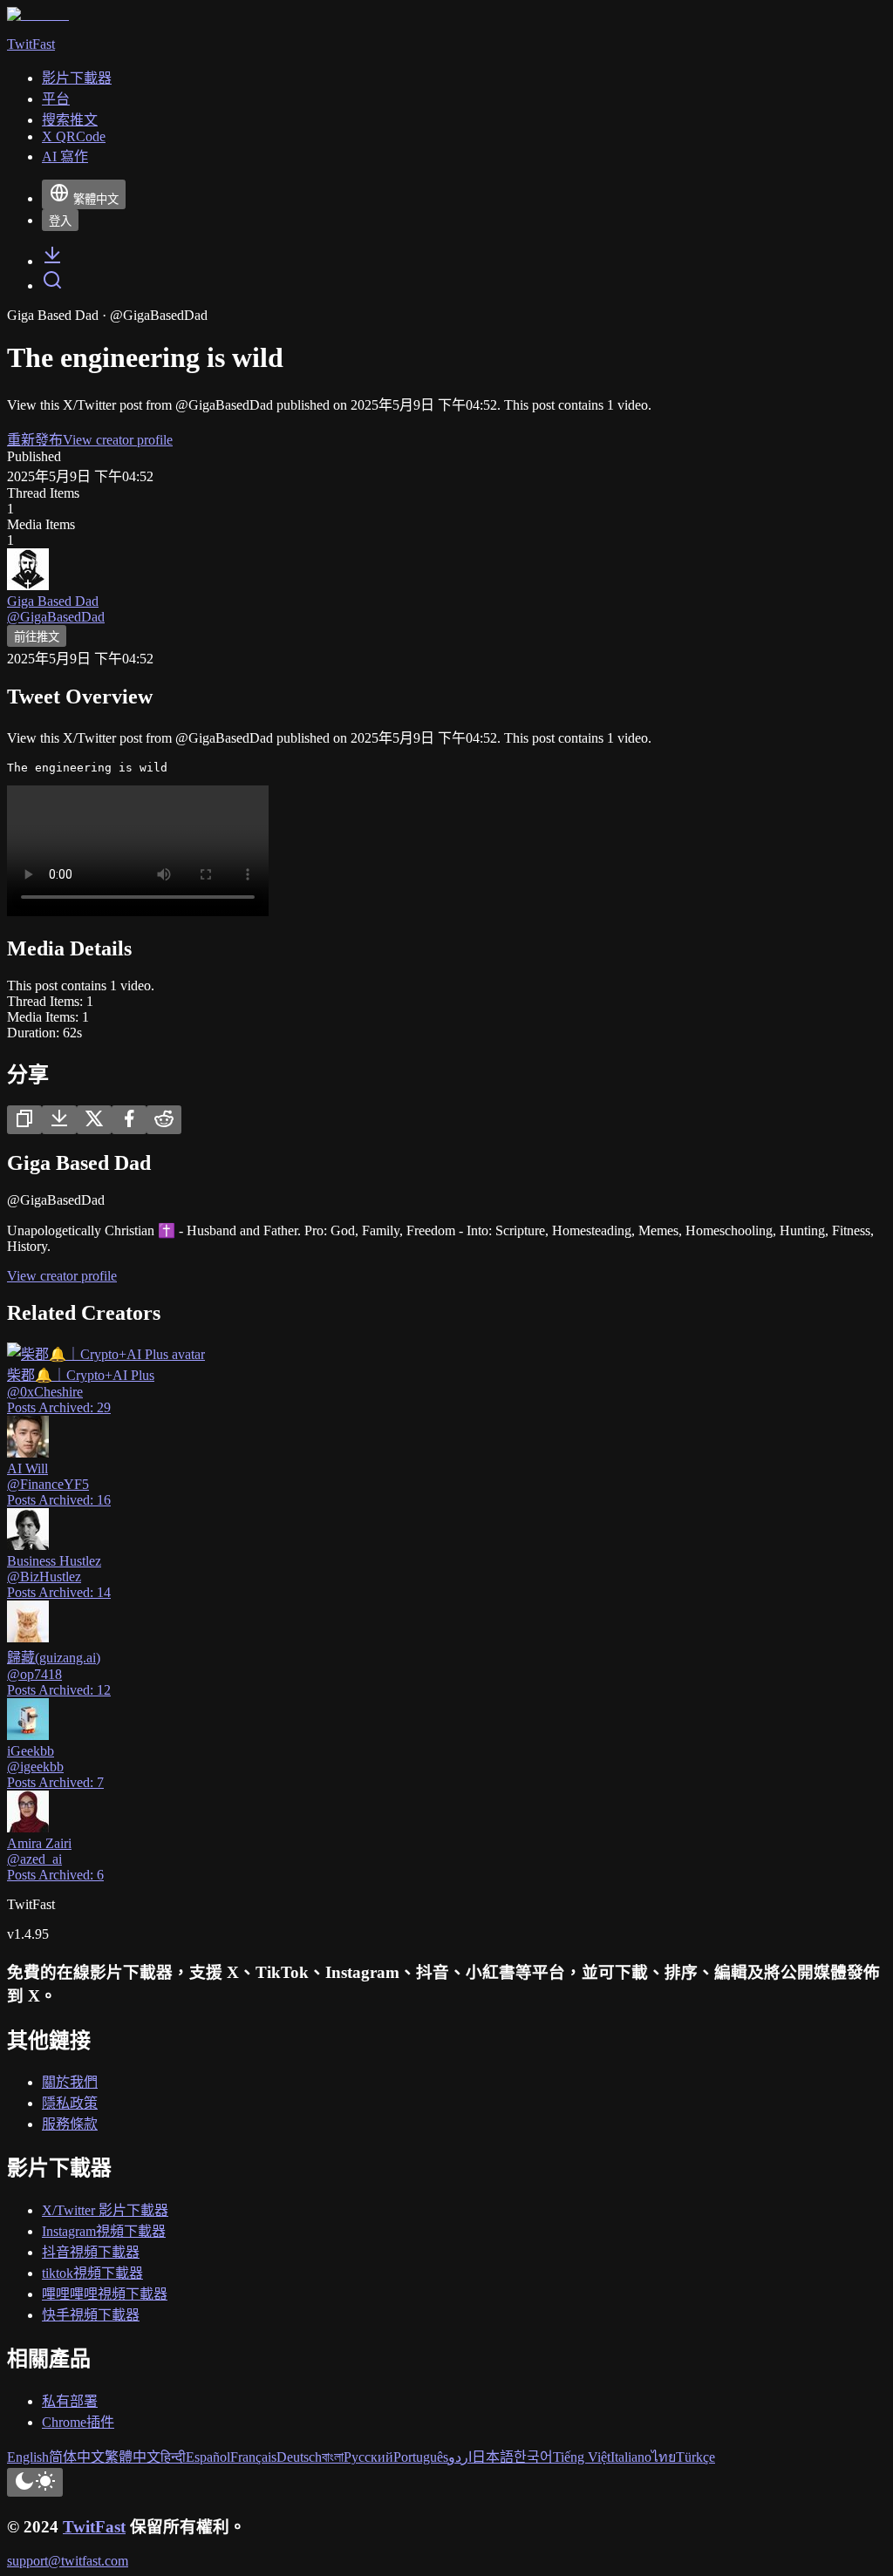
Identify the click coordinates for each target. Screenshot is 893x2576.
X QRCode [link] (74, 136)
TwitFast (94, 2527)
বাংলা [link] (333, 2457)
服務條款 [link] (70, 2124)
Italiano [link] (631, 2457)
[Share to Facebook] (129, 1120)
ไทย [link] (664, 2457)
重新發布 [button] (35, 440)
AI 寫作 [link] (65, 156)
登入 (60, 221)
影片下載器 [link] (77, 78)
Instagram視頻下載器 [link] (104, 2231)
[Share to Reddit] (164, 1120)
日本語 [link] (493, 2457)
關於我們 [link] (70, 2082)
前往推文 (37, 637)
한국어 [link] (533, 2457)
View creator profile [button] (118, 440)
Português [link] (421, 2457)
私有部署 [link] (70, 2401)
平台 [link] (56, 99)
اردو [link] (460, 2457)
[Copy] (24, 1120)
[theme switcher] (35, 2482)
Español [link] (208, 2457)
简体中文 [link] (77, 2457)
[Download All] (59, 1120)
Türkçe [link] (695, 2457)
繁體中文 (96, 199)
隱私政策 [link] (70, 2103)
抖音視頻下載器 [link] (91, 2252)
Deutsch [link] (299, 2457)
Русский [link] (368, 2457)
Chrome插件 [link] (78, 2422)
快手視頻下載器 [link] (91, 2315)
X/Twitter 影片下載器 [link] (105, 2210)
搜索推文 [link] (70, 120)
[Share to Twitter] (94, 1120)
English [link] (28, 2457)
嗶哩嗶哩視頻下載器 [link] (105, 2294)
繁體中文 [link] (133, 2457)
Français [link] (253, 2457)
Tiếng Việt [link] (582, 2457)
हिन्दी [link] (173, 2457)
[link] (52, 261)
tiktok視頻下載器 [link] (92, 2273)
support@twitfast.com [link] (68, 2561)
